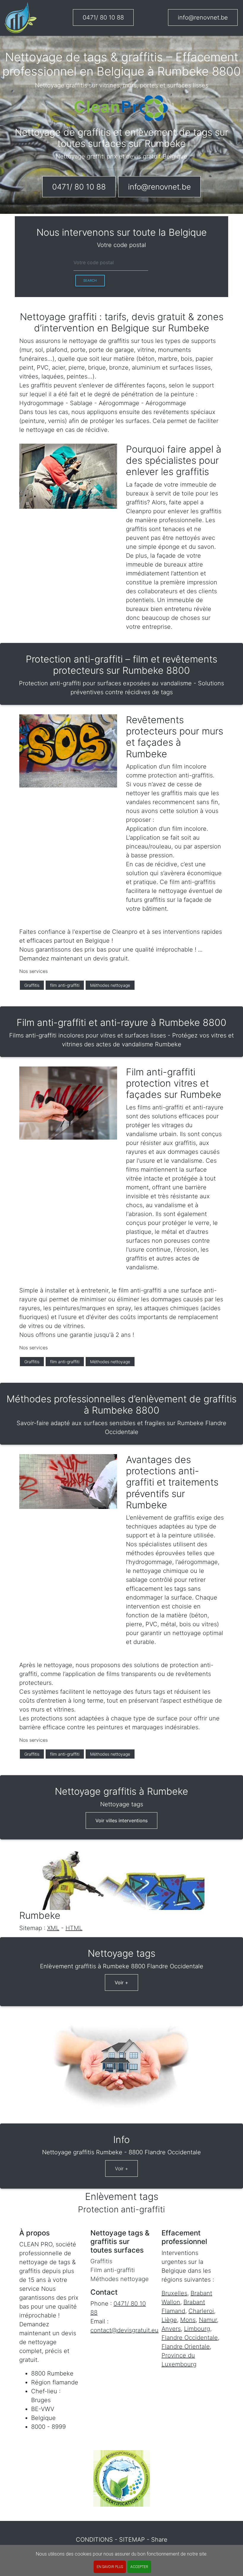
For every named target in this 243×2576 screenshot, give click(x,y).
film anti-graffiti (65, 985)
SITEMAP (132, 2540)
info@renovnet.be (203, 17)
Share (159, 2540)
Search (90, 280)
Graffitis (32, 985)
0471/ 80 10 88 (103, 17)
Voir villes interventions (121, 1820)
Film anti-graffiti (113, 2270)
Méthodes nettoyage (110, 985)
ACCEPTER (139, 2567)
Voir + (121, 1982)
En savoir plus (110, 2567)
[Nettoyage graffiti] (21, 18)
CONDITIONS (94, 2540)
